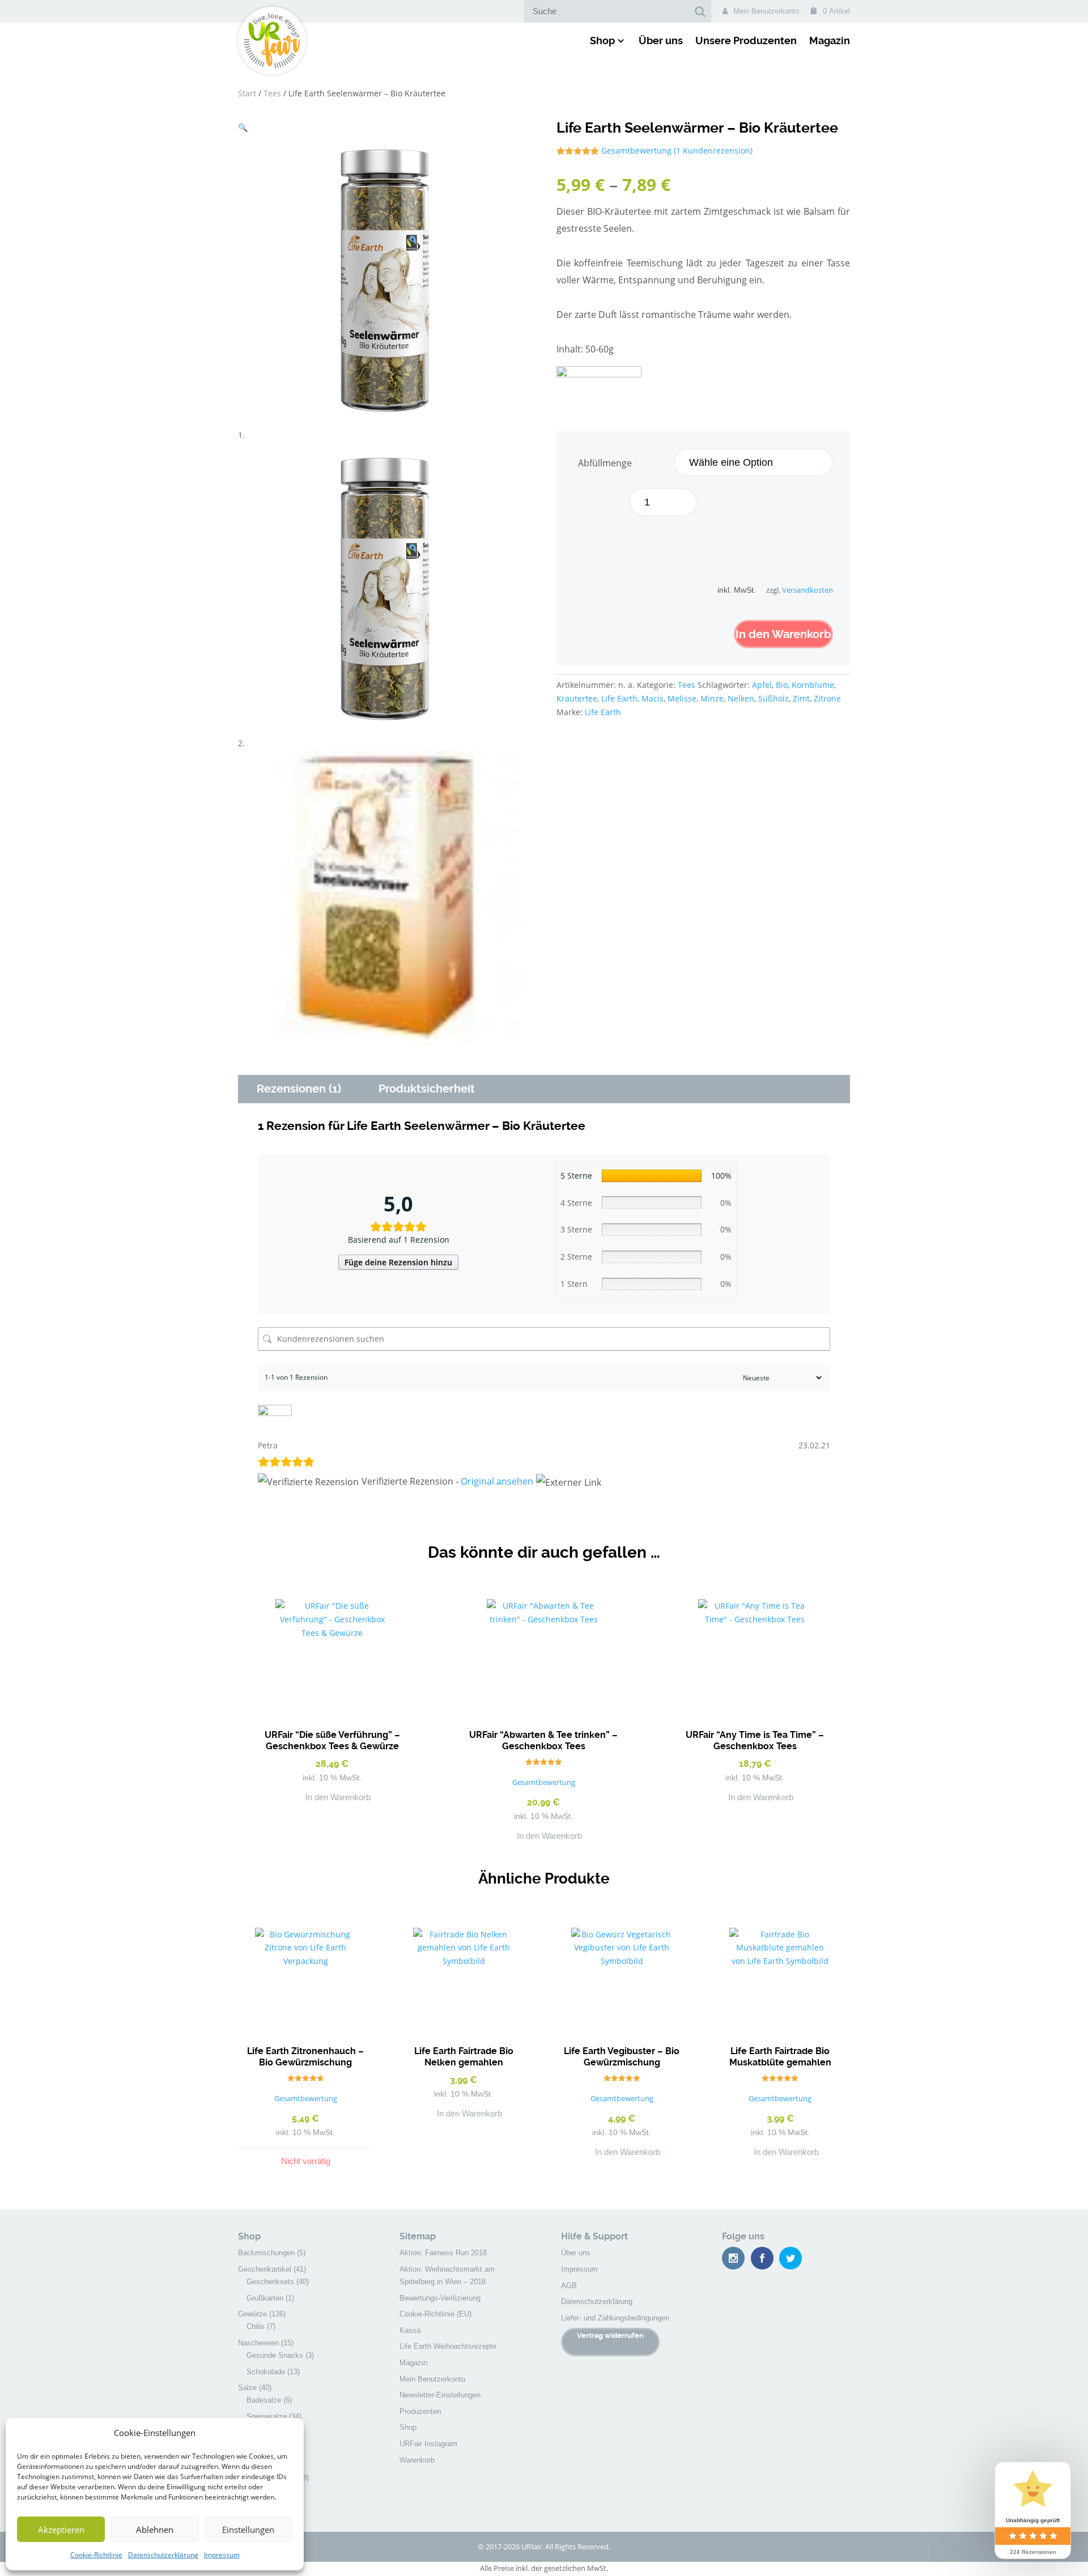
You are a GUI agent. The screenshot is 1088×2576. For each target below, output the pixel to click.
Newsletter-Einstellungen (440, 2395)
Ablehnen (155, 2530)
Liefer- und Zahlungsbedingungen (615, 2318)
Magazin (830, 41)
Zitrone (827, 698)
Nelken (741, 698)
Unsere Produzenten (746, 41)
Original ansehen (497, 1481)
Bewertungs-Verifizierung (440, 2298)
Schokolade (266, 2372)
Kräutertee (577, 698)
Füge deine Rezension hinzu (398, 1262)
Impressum (222, 2555)
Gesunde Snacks (275, 2355)
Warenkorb (417, 2460)
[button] (243, 127)
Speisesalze (267, 2416)
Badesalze (264, 2400)
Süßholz (773, 698)
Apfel (762, 685)
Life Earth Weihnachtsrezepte (448, 2346)
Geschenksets (270, 2282)
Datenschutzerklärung (163, 2555)
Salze (247, 2388)
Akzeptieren (61, 2530)
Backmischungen (266, 2253)
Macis (653, 698)
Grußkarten (265, 2298)
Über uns (661, 41)
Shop (602, 41)
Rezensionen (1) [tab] (299, 1089)
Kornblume (813, 685)
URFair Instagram (428, 2444)
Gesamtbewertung (636, 150)
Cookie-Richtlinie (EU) (435, 2314)
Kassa (410, 2330)
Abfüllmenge (605, 463)
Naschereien (258, 2343)
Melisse (682, 698)
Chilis (256, 2326)
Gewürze (252, 2314)
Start (247, 93)
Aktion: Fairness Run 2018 (443, 2253)
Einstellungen (248, 2530)
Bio (782, 685)
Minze (712, 698)
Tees (272, 93)
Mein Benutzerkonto (766, 11)
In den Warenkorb (783, 634)
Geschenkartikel (265, 2269)
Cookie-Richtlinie (96, 2555)
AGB (569, 2286)
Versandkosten (807, 590)
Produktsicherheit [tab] (427, 1089)
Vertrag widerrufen (610, 2335)
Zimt (801, 698)
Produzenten (420, 2411)
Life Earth (619, 698)
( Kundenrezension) (713, 150)
